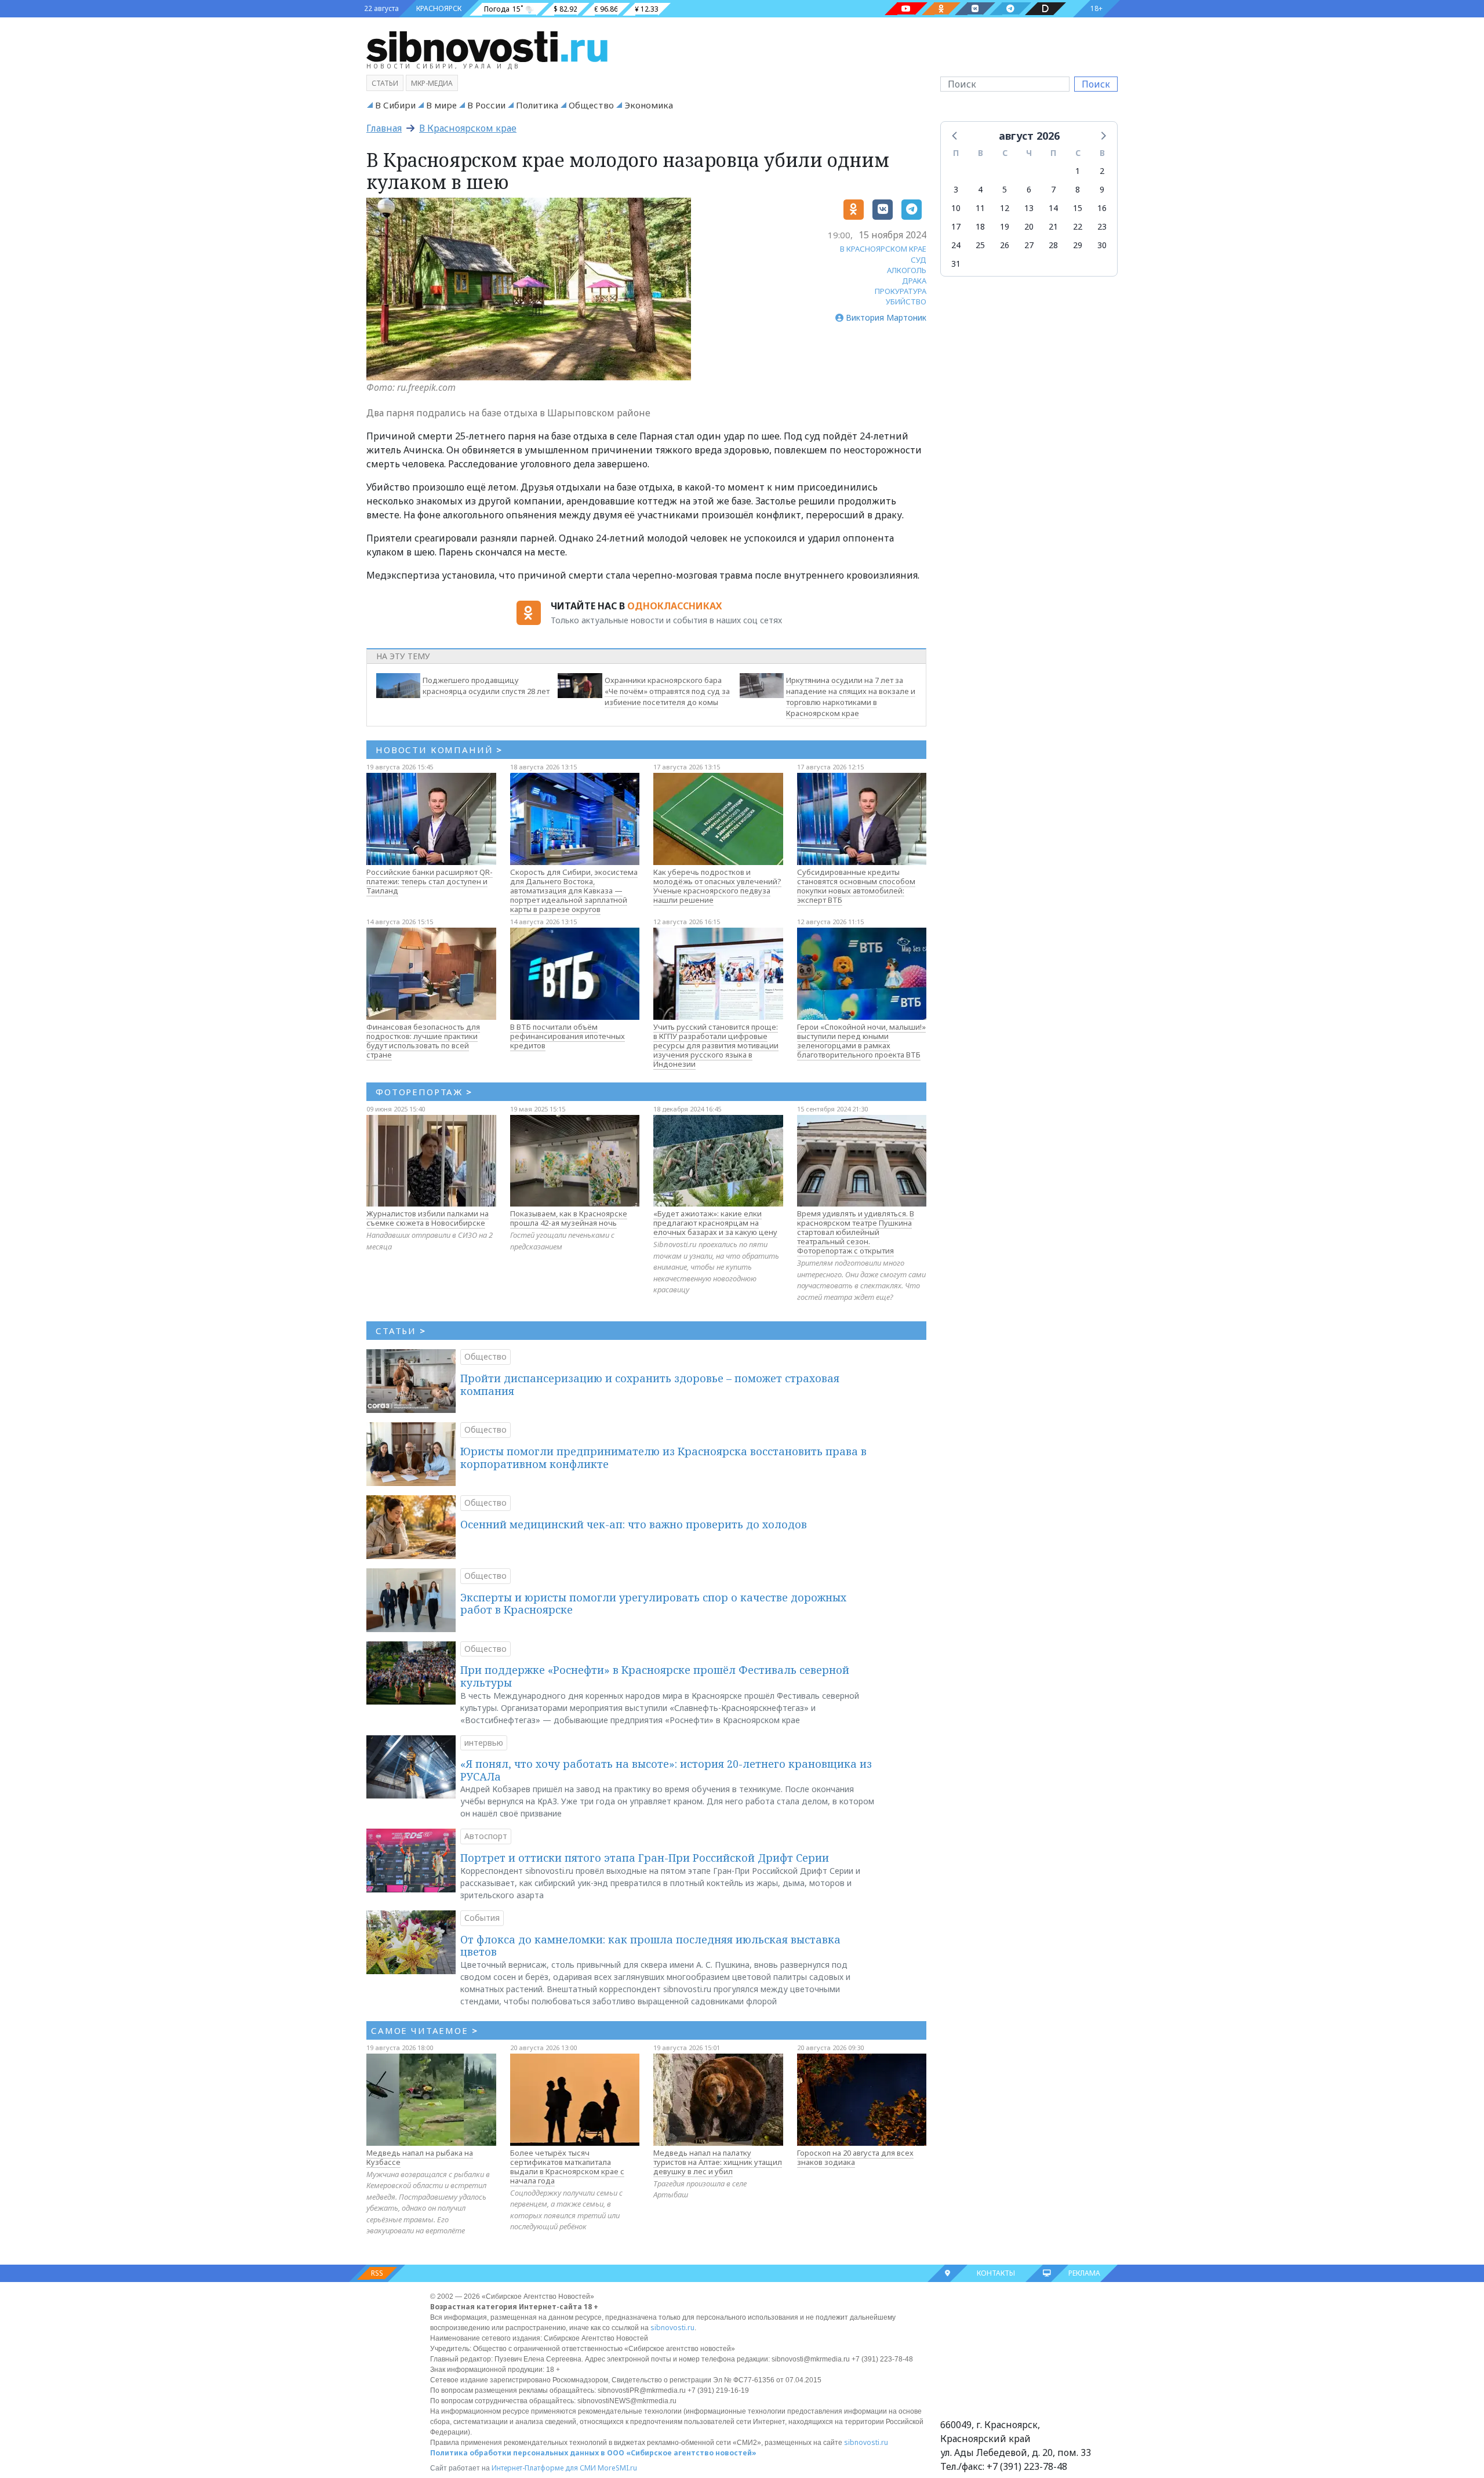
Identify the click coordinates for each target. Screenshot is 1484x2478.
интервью (484, 1743)
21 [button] (1053, 226)
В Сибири (395, 105)
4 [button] (980, 189)
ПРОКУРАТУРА (901, 291)
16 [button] (1102, 208)
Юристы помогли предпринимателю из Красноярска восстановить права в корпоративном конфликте (663, 1458)
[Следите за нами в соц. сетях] (906, 9)
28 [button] (1053, 245)
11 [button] (980, 208)
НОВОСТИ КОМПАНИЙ (439, 750)
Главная (384, 128)
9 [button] (1102, 189)
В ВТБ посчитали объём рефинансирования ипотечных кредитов (568, 1036)
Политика (537, 105)
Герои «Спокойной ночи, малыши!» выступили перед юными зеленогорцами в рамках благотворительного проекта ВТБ (861, 1041)
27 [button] (1029, 245)
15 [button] (1078, 208)
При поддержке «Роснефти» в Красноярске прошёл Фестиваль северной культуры (655, 1676)
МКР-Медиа (432, 83)
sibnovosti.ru (672, 2328)
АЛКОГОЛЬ (907, 270)
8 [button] (1078, 189)
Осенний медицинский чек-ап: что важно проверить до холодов (634, 1524)
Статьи (385, 83)
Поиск (1096, 84)
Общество (591, 105)
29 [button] (1078, 245)
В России (486, 105)
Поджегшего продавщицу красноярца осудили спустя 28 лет (486, 686)
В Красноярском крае (468, 128)
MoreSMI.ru (617, 2468)
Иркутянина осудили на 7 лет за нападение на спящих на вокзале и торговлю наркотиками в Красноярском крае (851, 696)
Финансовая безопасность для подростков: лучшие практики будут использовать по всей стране (423, 1041)
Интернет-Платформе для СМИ (544, 2468)
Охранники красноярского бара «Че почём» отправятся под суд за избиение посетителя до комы (667, 691)
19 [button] (1005, 226)
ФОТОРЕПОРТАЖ (424, 1092)
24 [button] (956, 245)
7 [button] (1053, 189)
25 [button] (980, 245)
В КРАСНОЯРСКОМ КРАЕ (883, 249)
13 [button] (1029, 208)
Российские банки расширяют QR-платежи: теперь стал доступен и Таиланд (430, 881)
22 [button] (1078, 226)
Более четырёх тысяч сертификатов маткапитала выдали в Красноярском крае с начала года (567, 2167)
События (482, 1918)
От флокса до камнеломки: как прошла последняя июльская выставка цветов (650, 1946)
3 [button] (956, 189)
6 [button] (1029, 189)
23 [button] (1102, 226)
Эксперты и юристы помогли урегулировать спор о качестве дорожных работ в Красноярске (653, 1604)
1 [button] (1078, 171)
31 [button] (956, 264)
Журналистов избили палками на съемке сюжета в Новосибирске (428, 1218)
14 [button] (1053, 208)
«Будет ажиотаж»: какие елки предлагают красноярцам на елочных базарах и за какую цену (715, 1223)
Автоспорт (486, 1836)
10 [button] (956, 208)
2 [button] (1102, 171)
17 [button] (956, 226)
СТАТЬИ (401, 1331)
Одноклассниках (674, 606)
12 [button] (1005, 208)
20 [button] (1029, 226)
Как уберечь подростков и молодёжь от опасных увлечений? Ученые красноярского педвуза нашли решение (717, 886)
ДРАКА (914, 281)
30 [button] (1102, 245)
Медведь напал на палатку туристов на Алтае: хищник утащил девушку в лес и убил (718, 2162)
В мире (441, 105)
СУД (919, 260)
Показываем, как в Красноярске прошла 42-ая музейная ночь (569, 1218)
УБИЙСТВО (906, 301)
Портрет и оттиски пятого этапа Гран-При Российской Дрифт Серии (645, 1858)
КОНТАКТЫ (996, 2273)
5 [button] (1005, 189)
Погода (497, 9)
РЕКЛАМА (1084, 2273)
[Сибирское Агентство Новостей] (487, 46)
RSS (377, 2273)
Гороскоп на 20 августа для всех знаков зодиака (855, 2157)
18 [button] (980, 226)
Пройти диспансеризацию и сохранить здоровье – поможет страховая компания (650, 1385)
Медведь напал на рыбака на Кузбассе (420, 2157)
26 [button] (1005, 245)
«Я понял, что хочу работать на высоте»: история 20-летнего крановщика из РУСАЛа (666, 1770)
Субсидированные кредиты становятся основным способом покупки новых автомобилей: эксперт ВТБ (856, 886)
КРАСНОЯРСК (439, 8)
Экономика (649, 105)
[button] (955, 135)
